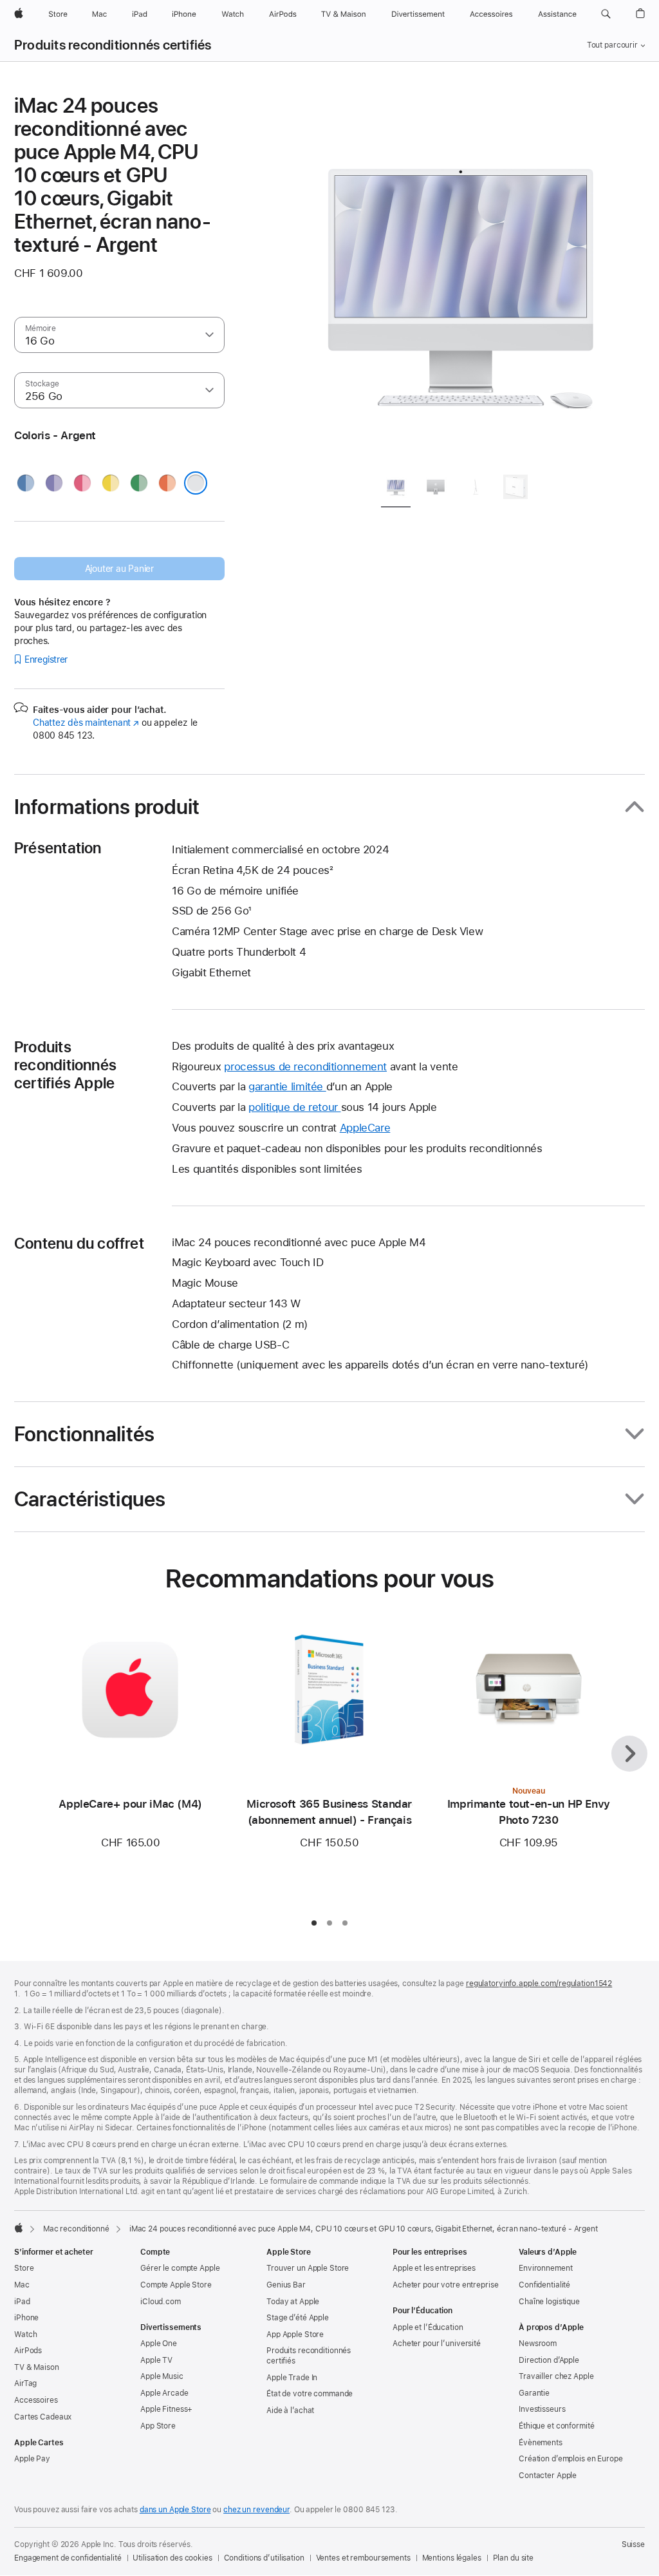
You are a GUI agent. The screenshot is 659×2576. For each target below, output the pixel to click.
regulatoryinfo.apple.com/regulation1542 (539, 1984)
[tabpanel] (461, 278)
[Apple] (19, 2228)
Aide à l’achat (290, 2410)
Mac (22, 2285)
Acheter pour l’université (437, 2344)
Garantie (534, 2393)
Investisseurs (542, 2409)
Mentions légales (452, 2558)
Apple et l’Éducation (428, 2327)
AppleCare (365, 1128)
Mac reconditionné (76, 2229)
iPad (22, 2302)
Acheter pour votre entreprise (446, 2285)
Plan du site (514, 2558)
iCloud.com (161, 2302)
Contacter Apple (548, 2476)
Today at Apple (293, 2302)
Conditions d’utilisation (264, 2558)
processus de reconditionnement (305, 1066)
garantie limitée (287, 1086)
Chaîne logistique (549, 2302)
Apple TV (156, 2360)
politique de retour (295, 1107)
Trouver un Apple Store (308, 2268)
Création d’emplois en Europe (571, 2459)
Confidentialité (544, 2285)
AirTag (25, 2383)
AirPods (28, 2351)
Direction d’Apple (549, 2360)
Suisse (633, 2544)
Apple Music (162, 2376)
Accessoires (36, 2400)
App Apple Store (295, 2334)
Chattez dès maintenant (86, 723)
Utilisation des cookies (172, 2558)
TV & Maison (37, 2367)
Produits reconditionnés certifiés (113, 45)
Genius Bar (286, 2285)
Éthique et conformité (556, 2426)
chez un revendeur (256, 2510)
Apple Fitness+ (166, 2409)
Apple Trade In (292, 2378)
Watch (25, 2334)
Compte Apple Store (176, 2285)
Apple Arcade (164, 2393)
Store (24, 2268)
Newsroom (538, 2344)
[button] (606, 14)
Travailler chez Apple (556, 2376)
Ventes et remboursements (363, 2558)
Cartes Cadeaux (43, 2417)
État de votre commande (310, 2394)
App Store (158, 2426)
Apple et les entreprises (434, 2268)
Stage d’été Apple (298, 2318)
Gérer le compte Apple (180, 2268)
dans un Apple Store (175, 2510)
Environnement (545, 2268)
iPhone (26, 2318)
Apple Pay (32, 2459)
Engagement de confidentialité (68, 2558)
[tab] (396, 489)
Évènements (541, 2443)
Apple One (159, 2344)
